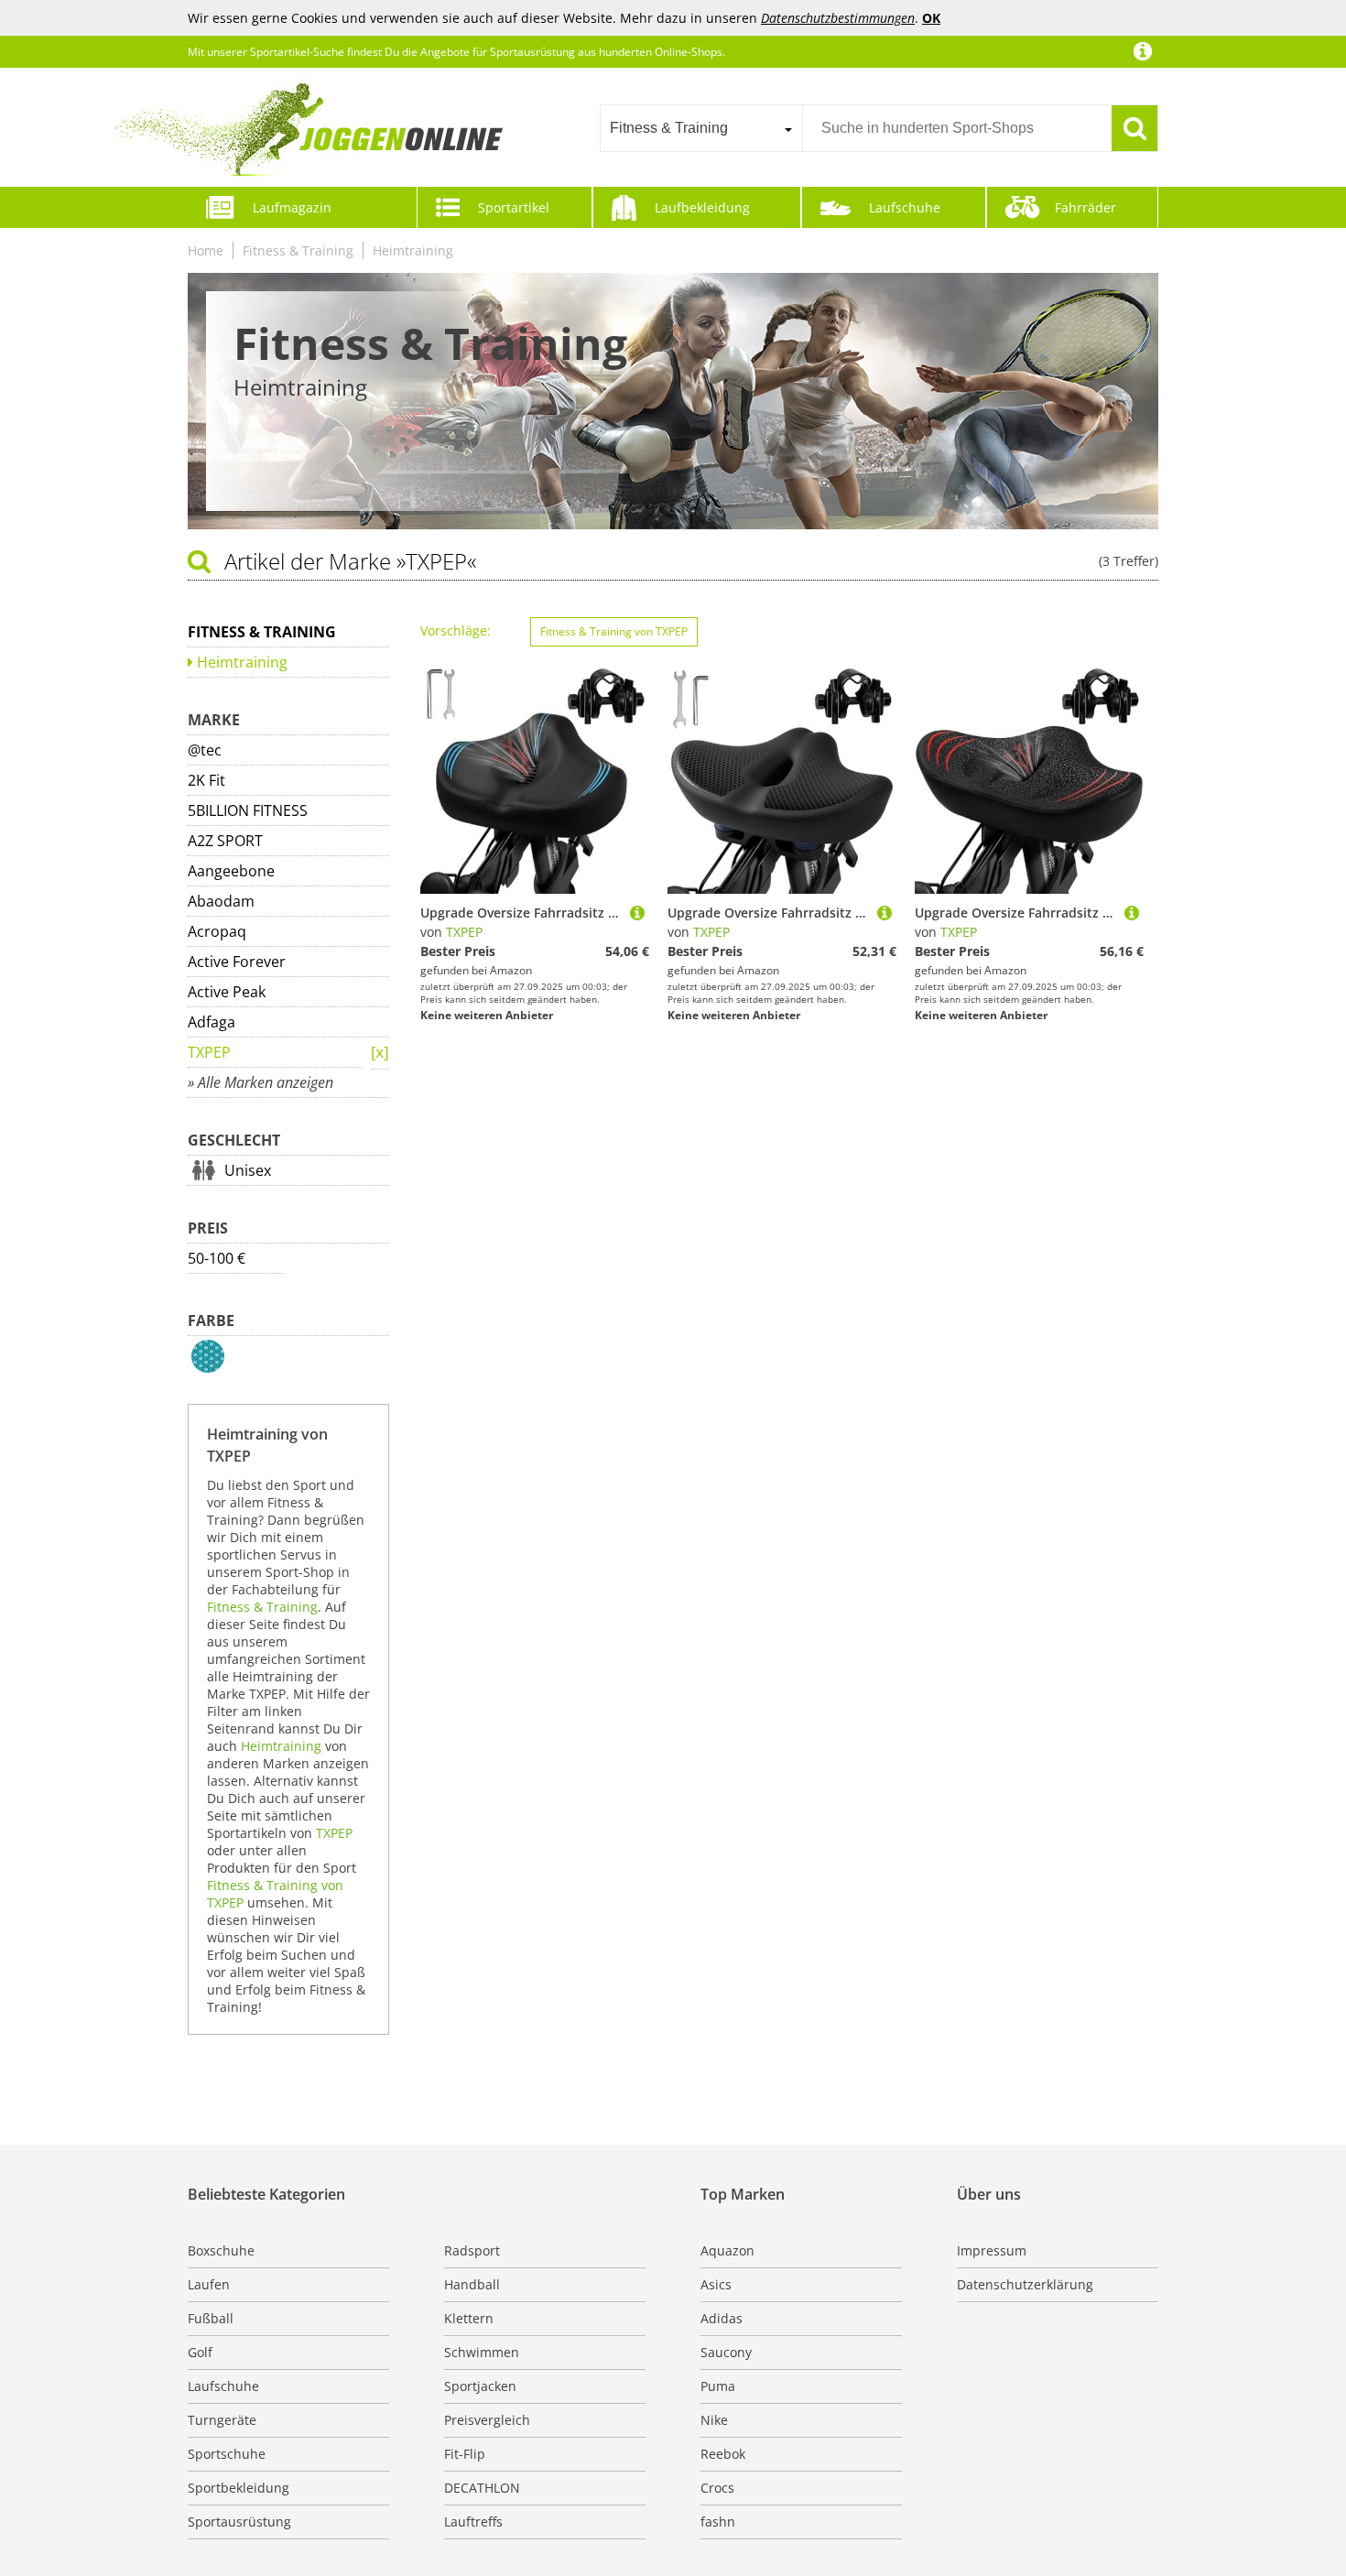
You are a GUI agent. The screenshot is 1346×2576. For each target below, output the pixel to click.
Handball (472, 2284)
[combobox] (701, 128)
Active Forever (237, 962)
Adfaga (212, 1022)
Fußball (211, 2318)
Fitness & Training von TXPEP (614, 631)
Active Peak (227, 992)
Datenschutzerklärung (1025, 2284)
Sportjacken (480, 2386)
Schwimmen (482, 2352)
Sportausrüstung (239, 2522)
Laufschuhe (905, 207)
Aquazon (727, 2250)
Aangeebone (231, 871)
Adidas (722, 2318)
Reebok (723, 2454)
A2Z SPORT (225, 841)
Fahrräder (1085, 207)
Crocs (717, 2488)
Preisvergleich (487, 2420)
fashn (718, 2522)
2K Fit (206, 780)
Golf (200, 2352)
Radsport (472, 2250)
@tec (205, 750)
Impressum (992, 2250)
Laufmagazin (292, 207)
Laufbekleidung (702, 207)
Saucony (726, 2352)
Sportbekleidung (239, 2488)
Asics (716, 2284)
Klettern (469, 2318)
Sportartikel (514, 207)
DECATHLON (482, 2488)
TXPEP (209, 1052)
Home (206, 250)
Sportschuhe (227, 2454)
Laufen (209, 2284)
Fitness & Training (298, 250)
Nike (714, 2420)
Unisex (248, 1170)
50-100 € (217, 1258)
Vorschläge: (456, 630)
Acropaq (217, 931)
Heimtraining (413, 250)
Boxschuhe (221, 2250)
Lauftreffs (473, 2522)
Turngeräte (222, 2420)
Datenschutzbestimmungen (838, 18)
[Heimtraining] (380, 1054)
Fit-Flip (465, 2454)
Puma (718, 2386)
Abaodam (221, 901)
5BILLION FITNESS (248, 810)
